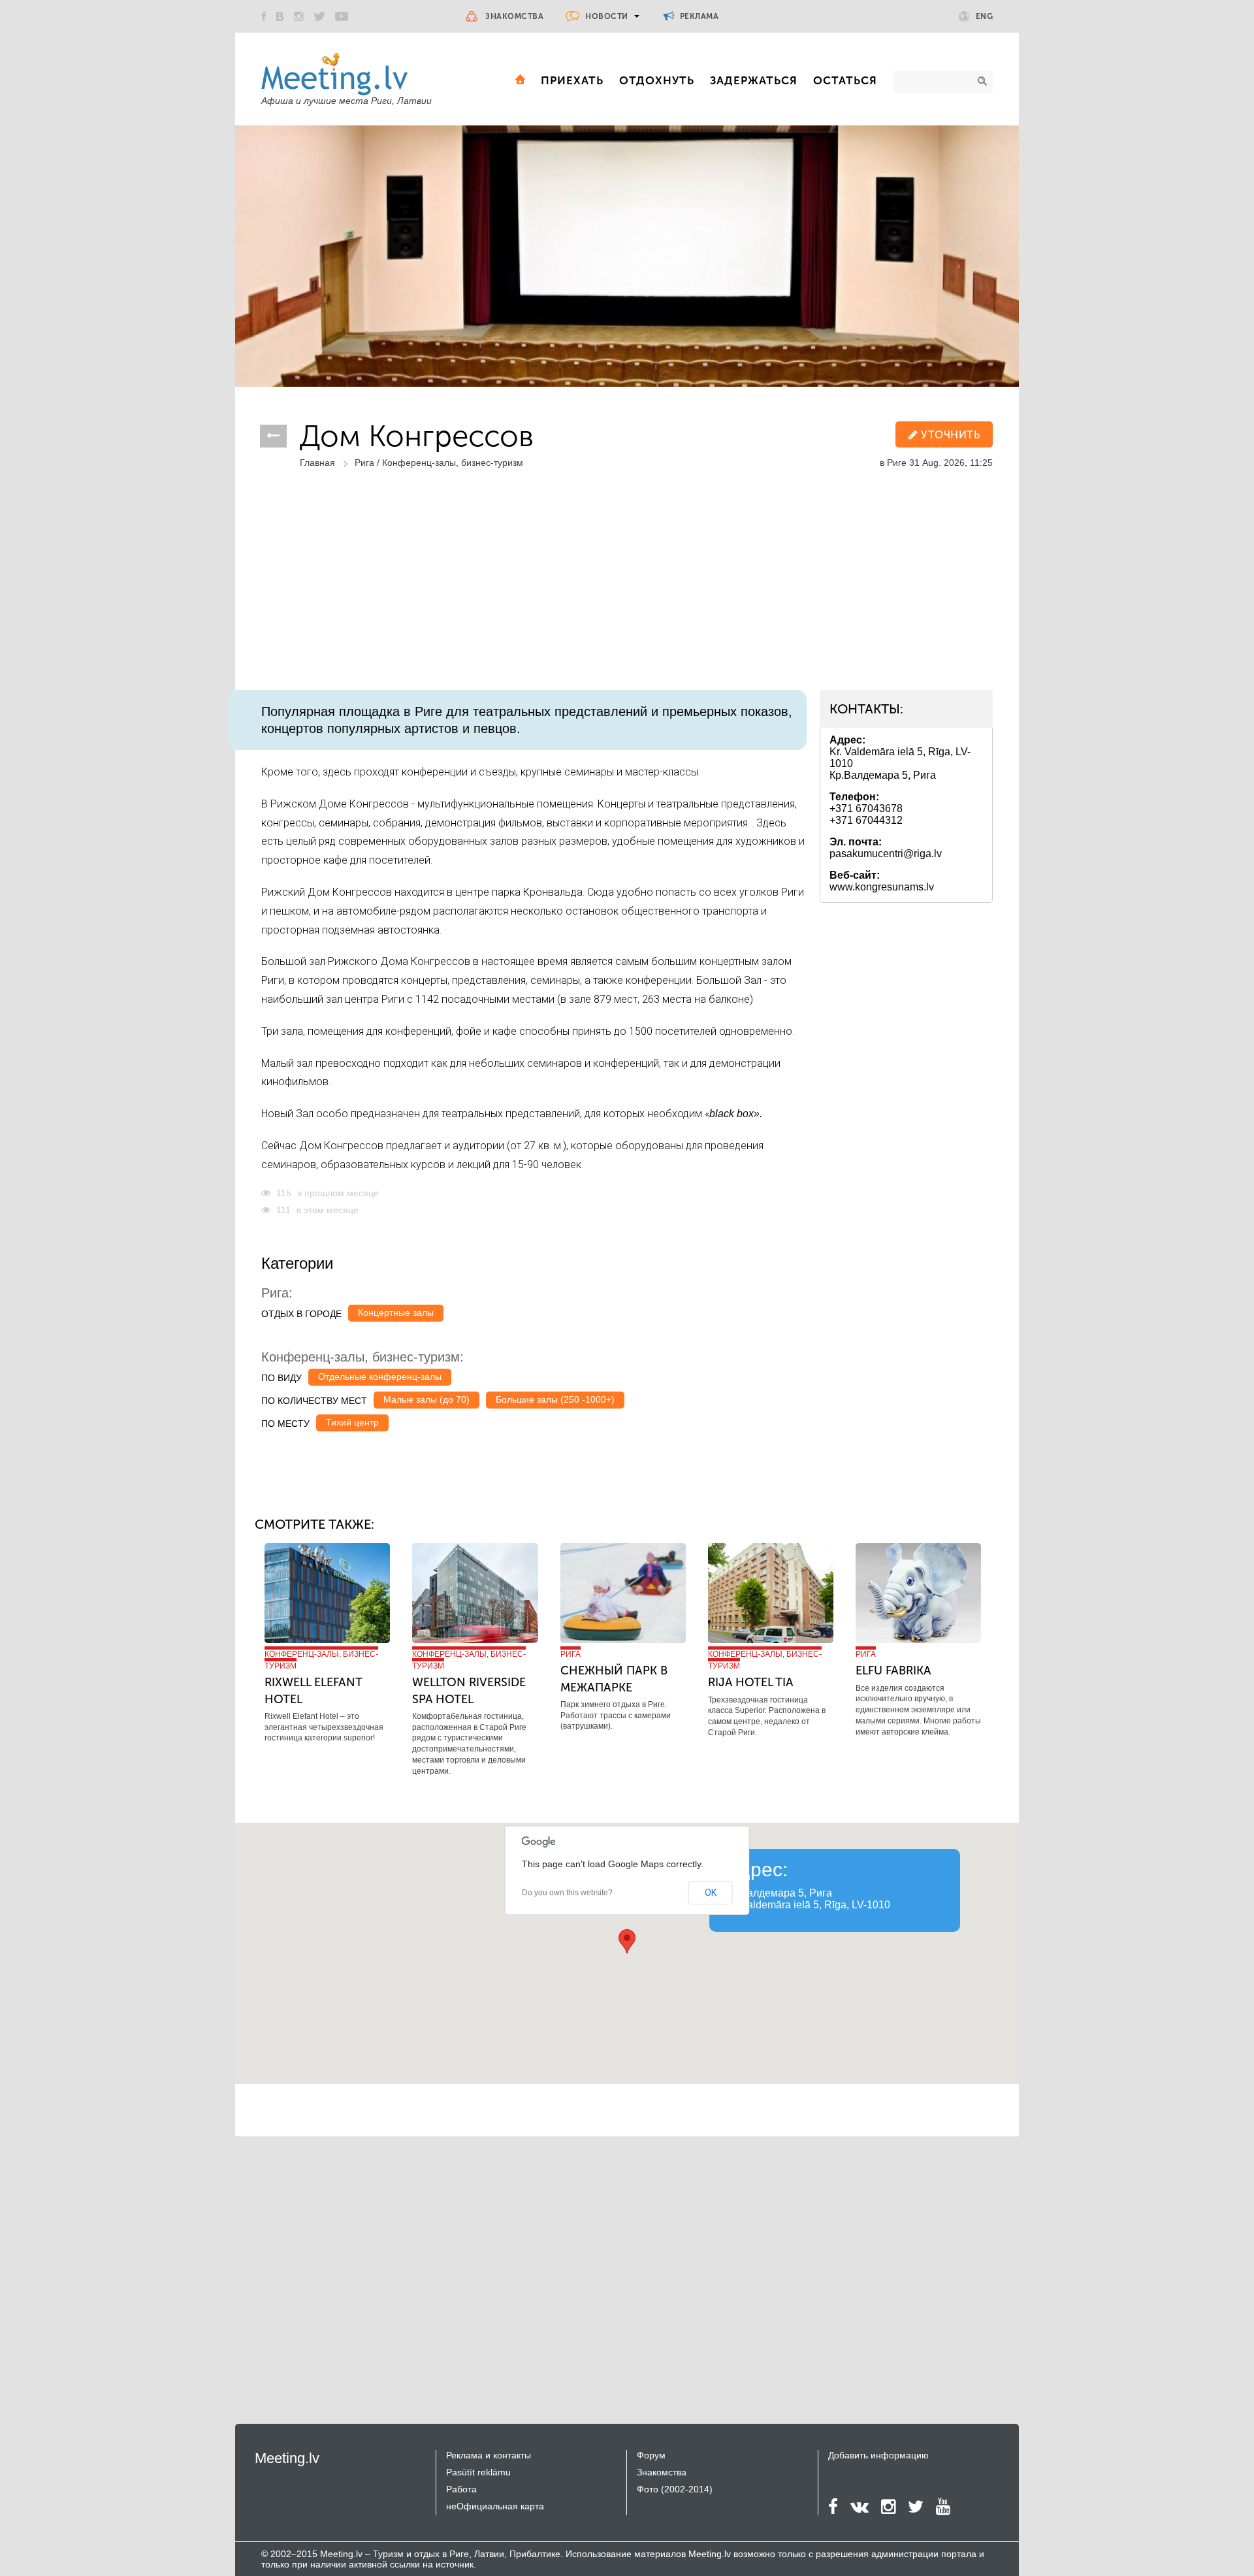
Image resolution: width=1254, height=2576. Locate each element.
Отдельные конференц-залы (380, 1377)
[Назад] (273, 436)
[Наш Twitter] (319, 16)
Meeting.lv (287, 2458)
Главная (317, 463)
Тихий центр (352, 1422)
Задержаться (754, 80)
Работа (461, 2489)
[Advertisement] (627, 592)
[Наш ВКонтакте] (280, 16)
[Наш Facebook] (264, 16)
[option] (627, 256)
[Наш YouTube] (342, 16)
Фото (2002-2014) (675, 2489)
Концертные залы (396, 1312)
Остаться (845, 80)
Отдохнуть (657, 80)
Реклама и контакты (489, 2455)
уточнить (949, 435)
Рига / (368, 463)
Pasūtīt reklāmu (478, 2472)
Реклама (698, 16)
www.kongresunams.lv (882, 887)
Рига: (277, 1293)
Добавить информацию (878, 2455)
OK (711, 1893)
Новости (607, 16)
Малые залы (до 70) (426, 1399)
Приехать (572, 80)
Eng (985, 16)
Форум (651, 2455)
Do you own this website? (567, 1893)
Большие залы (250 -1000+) (555, 1399)
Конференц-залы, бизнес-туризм (453, 463)
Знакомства (514, 16)
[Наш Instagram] (299, 16)
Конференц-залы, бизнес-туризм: (362, 1357)
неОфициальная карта (495, 2506)
